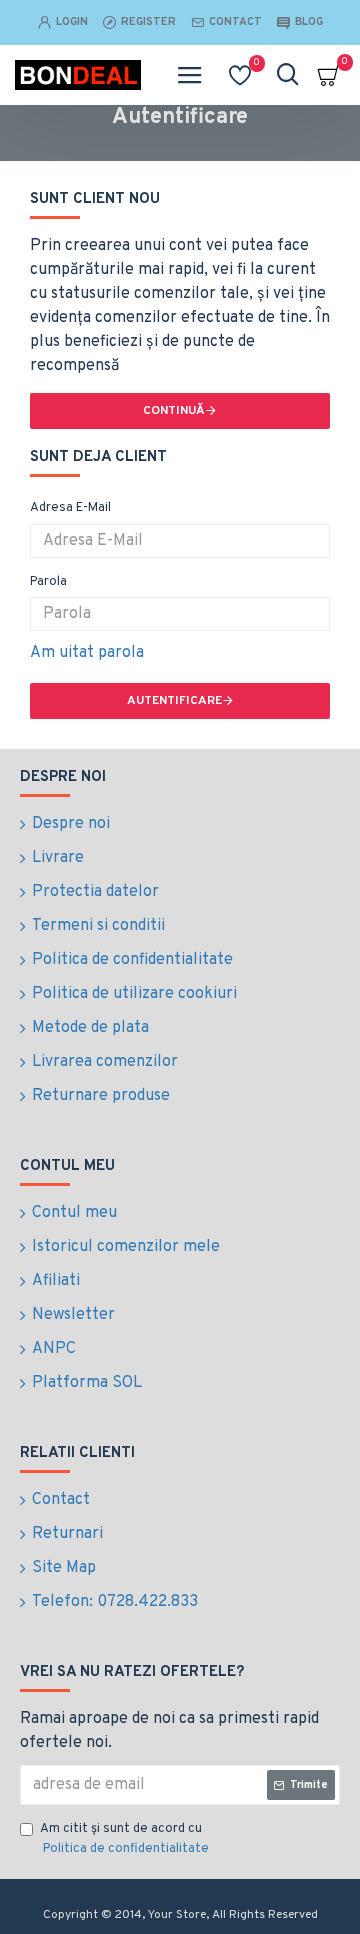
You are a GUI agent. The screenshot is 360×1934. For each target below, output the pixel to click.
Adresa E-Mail (70, 508)
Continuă (174, 411)
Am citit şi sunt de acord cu (124, 1839)
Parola (48, 582)
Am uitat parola (87, 653)
